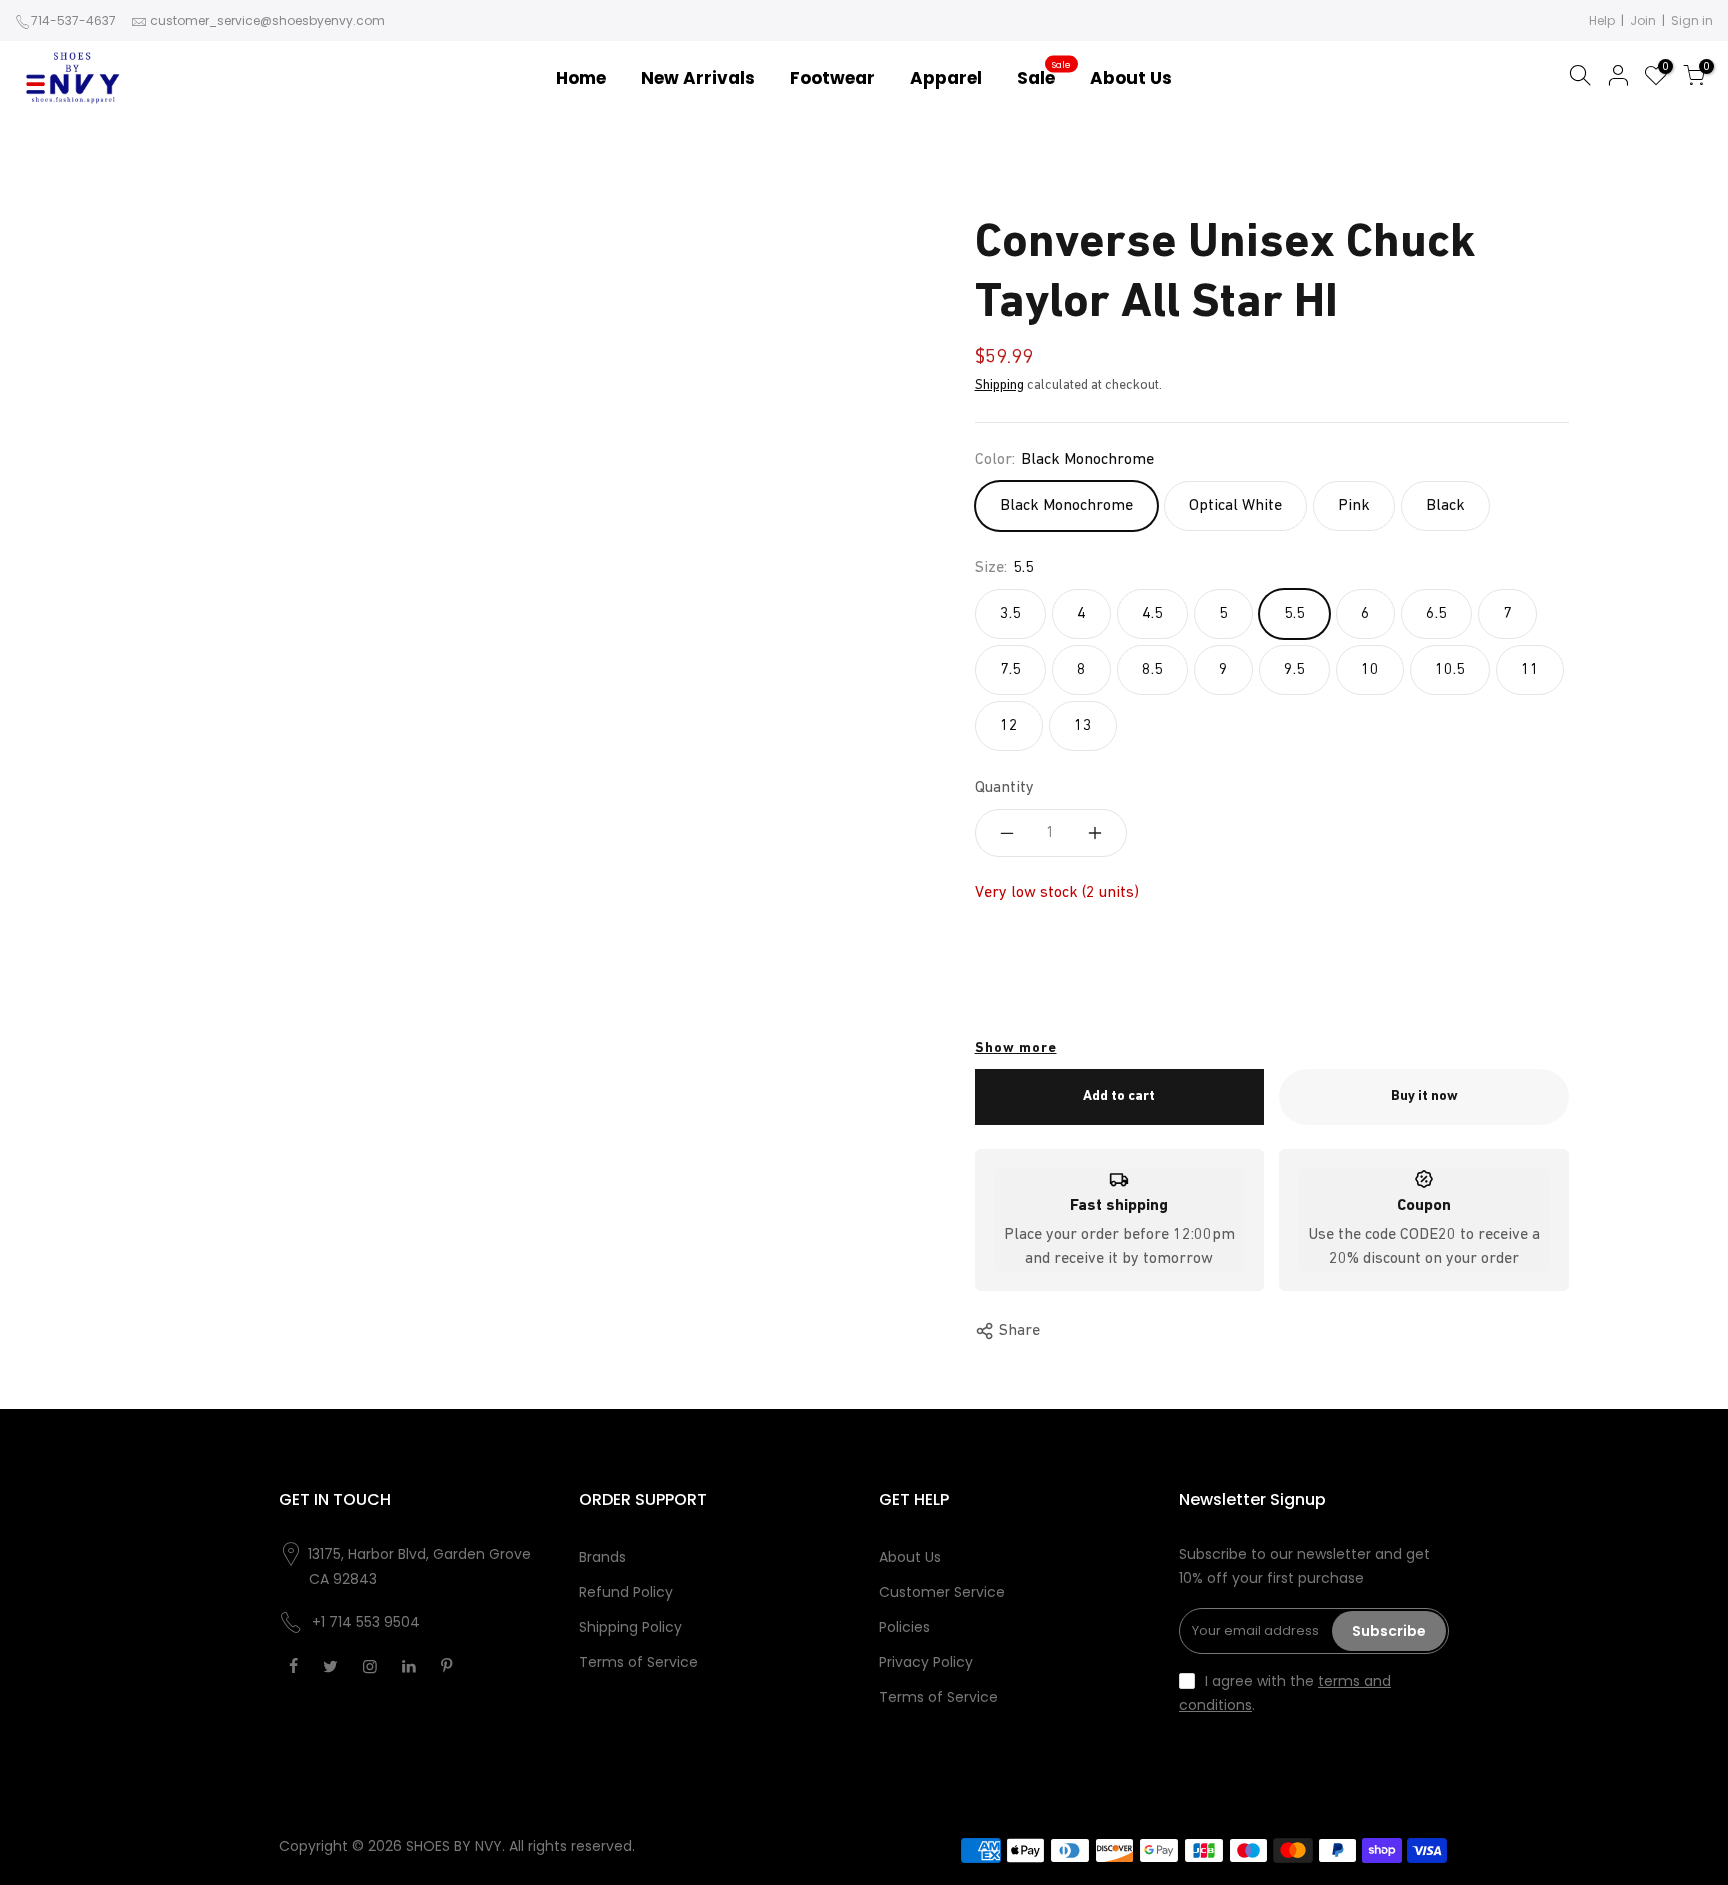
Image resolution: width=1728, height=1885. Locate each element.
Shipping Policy (630, 1627)
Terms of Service (638, 1662)
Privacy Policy (926, 1662)
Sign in (1692, 20)
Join (1643, 20)
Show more (1016, 1048)
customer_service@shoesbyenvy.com (267, 20)
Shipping (999, 385)
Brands (602, 1557)
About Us (910, 1557)
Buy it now (1424, 1096)
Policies (904, 1627)
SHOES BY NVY (454, 1846)
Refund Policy (626, 1592)
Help (1602, 20)
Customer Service (942, 1592)
